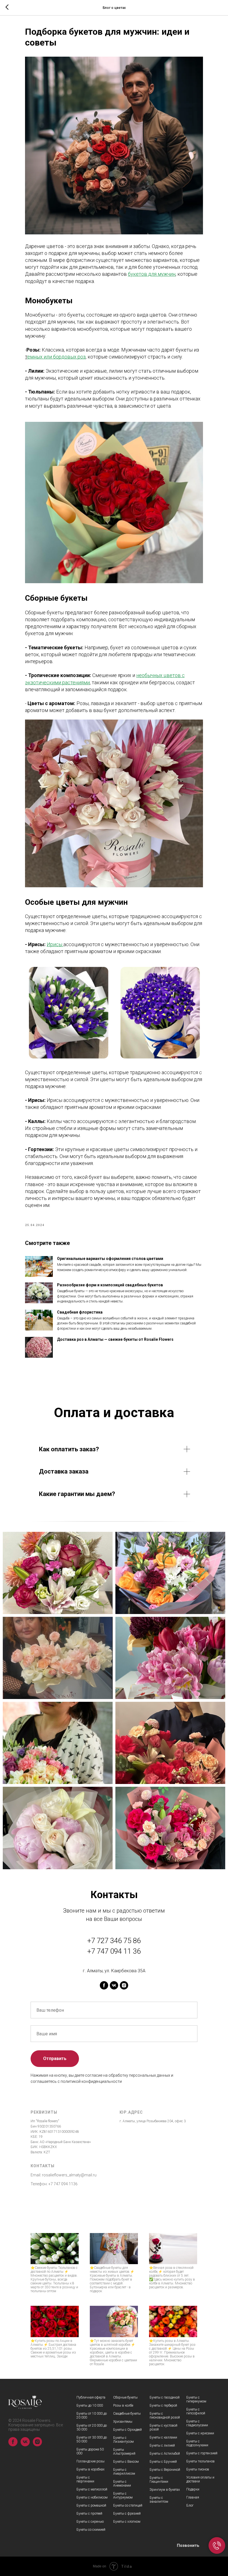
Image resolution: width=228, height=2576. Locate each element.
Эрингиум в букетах (165, 2490)
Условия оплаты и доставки (200, 2479)
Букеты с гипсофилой (196, 2411)
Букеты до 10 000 (90, 2405)
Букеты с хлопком (127, 2522)
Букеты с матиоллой (92, 2489)
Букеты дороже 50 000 (90, 2451)
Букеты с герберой (163, 2405)
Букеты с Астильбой (165, 2454)
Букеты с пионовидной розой (165, 2415)
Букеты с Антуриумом (123, 2495)
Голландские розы (91, 2461)
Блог (190, 2505)
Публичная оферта (91, 2397)
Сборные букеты (125, 2397)
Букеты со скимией (91, 2530)
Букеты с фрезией (127, 2514)
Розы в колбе (123, 2405)
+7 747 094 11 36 (114, 1951)
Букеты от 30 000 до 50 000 (92, 2439)
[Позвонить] (217, 2545)
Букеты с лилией (162, 2445)
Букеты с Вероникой (165, 2470)
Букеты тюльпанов (200, 2461)
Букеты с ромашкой (91, 2505)
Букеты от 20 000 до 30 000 (92, 2427)
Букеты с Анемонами (122, 2484)
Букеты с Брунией (163, 2462)
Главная (193, 2497)
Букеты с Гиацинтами (159, 2480)
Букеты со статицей (128, 2505)
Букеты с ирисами (200, 2433)
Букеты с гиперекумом (196, 2399)
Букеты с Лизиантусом (123, 2440)
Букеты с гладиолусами (197, 2423)
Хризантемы (123, 2422)
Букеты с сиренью (90, 2522)
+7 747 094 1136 (63, 2184)
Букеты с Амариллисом (124, 2472)
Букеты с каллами (163, 2437)
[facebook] (104, 1985)
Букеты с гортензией (202, 2453)
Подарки (193, 2489)
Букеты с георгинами (85, 2479)
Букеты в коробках (91, 2469)
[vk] (114, 1985)
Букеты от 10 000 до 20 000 (92, 2415)
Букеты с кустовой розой (163, 2427)
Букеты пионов (198, 2469)
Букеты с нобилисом (92, 2497)
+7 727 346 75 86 (114, 1941)
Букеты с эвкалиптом (159, 2500)
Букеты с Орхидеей (127, 2430)
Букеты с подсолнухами (197, 2443)
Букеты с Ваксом (126, 2462)
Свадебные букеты (127, 2414)
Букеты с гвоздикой (165, 2397)
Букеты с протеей (89, 2514)
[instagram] (124, 1985)
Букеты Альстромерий (124, 2452)
